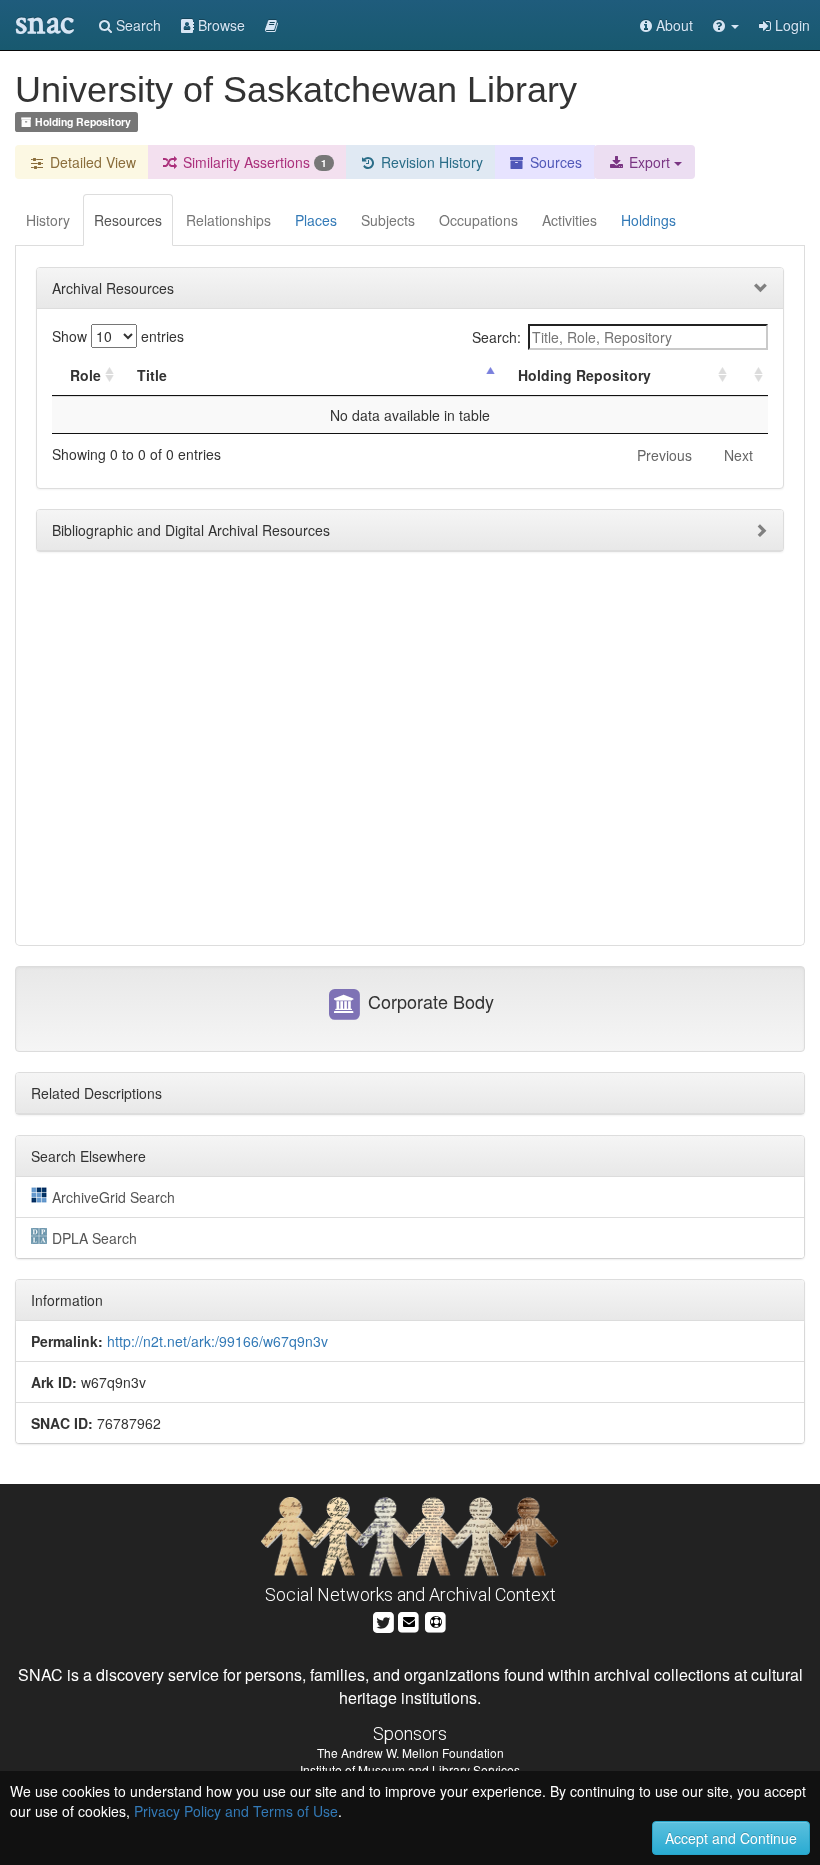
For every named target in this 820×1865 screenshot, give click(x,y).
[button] (726, 25)
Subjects (388, 220)
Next (738, 455)
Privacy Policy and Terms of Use (236, 1811)
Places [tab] (316, 220)
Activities (569, 220)
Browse (219, 25)
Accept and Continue (731, 1838)
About (672, 25)
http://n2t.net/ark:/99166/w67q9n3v (217, 1341)
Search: (496, 337)
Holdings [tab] (648, 220)
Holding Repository (584, 375)
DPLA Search (94, 1238)
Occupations (478, 220)
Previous (664, 455)
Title (152, 375)
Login (790, 25)
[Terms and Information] (436, 1619)
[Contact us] (409, 1619)
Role (85, 375)
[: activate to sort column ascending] (750, 375)
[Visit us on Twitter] (383, 1619)
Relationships (228, 220)
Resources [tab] (128, 220)
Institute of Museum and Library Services (410, 1769)
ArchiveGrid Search (113, 1197)
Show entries (118, 336)
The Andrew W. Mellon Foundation (410, 1752)
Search (136, 25)
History (48, 220)
